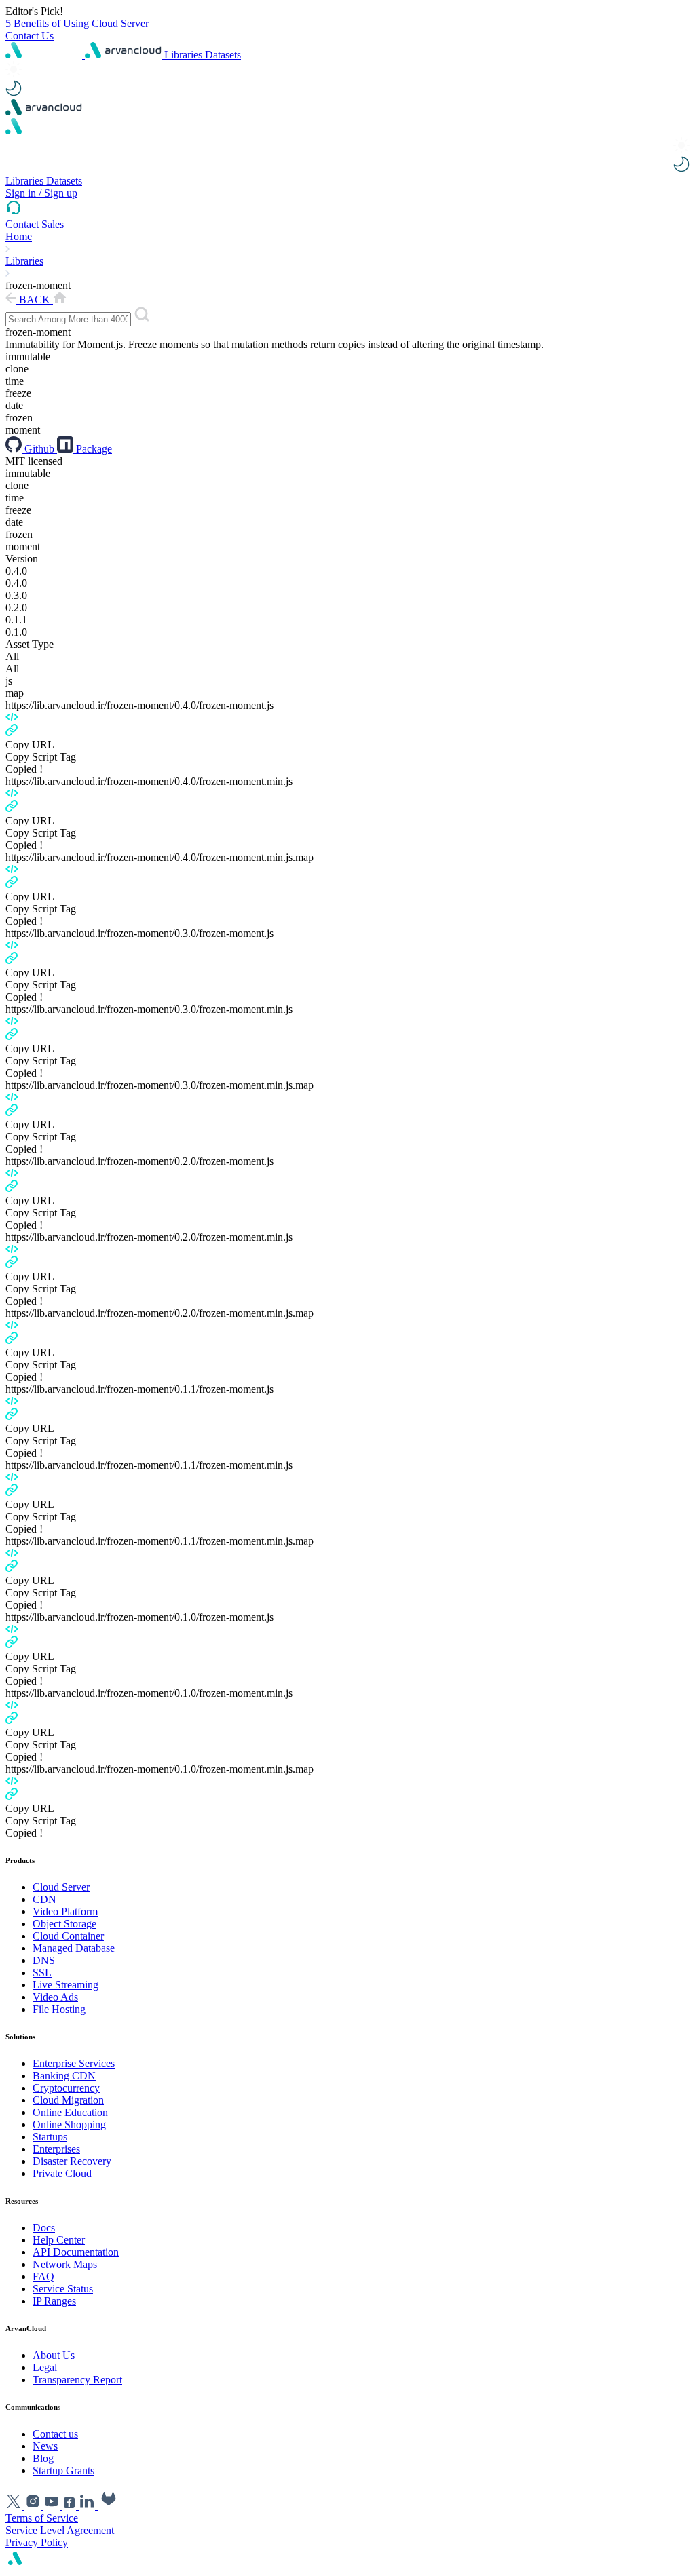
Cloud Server (61, 1887)
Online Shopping (69, 2125)
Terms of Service (42, 2518)
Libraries (185, 55)
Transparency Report (77, 2380)
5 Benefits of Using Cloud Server (77, 23)
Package (93, 449)
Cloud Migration (68, 2100)
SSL (42, 1973)
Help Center (59, 2240)
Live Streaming (65, 1985)
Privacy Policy (37, 2542)
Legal (45, 2367)
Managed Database (74, 1948)
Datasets (223, 55)
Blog (43, 2458)
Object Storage (64, 1924)
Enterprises (56, 2149)
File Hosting (59, 2009)
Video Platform (65, 1911)
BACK (35, 300)
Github (39, 449)
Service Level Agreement (60, 2530)
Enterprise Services (74, 2063)
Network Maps (65, 2264)
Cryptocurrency (66, 2088)
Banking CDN (64, 2076)
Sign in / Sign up (41, 193)
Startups (50, 2137)
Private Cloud (62, 2173)
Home (19, 236)
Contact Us (30, 36)
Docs (44, 2228)
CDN (44, 1899)
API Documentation (76, 2252)
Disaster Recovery (72, 2161)
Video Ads (55, 1997)
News (45, 2446)
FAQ (43, 2276)
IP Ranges (54, 2301)
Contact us (55, 2434)
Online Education (70, 2112)
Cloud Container (68, 1936)
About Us (54, 2355)
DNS (44, 1960)
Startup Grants (63, 2471)
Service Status (63, 2289)
